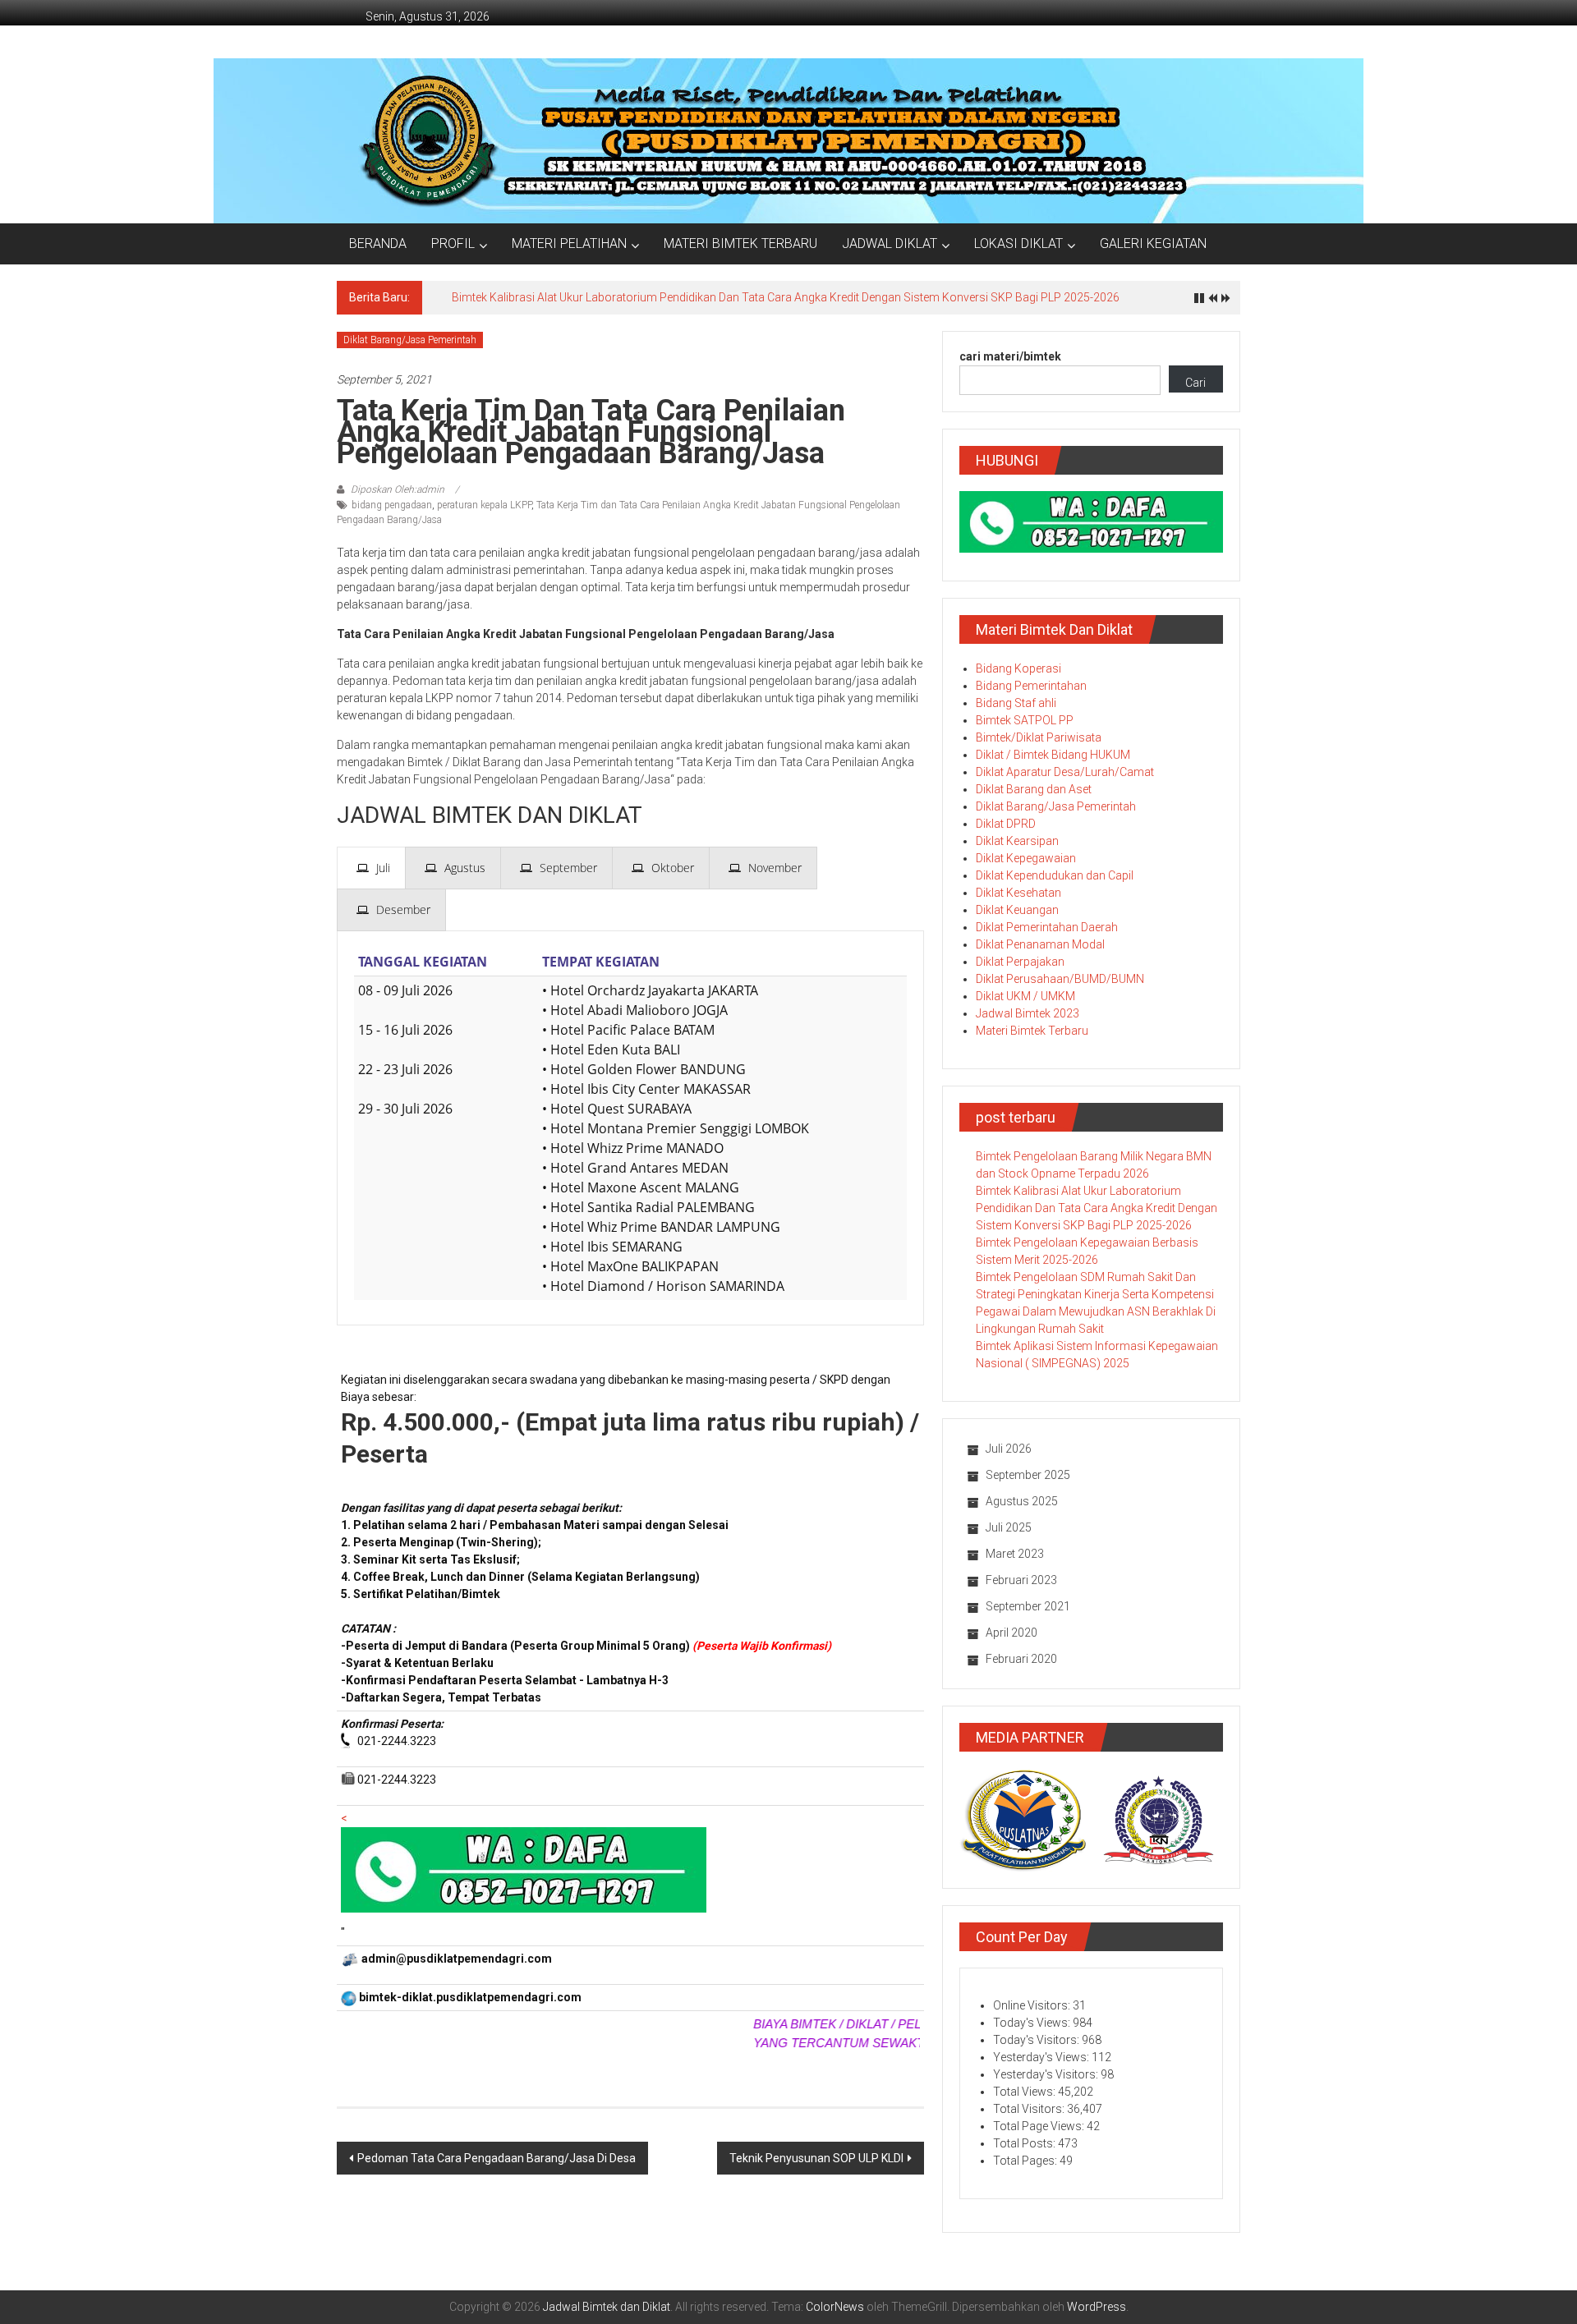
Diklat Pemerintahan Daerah (1047, 927)
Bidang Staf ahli (1016, 703)
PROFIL (453, 243)
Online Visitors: (1033, 2005)
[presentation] (371, 868)
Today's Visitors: (1037, 2040)
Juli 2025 (1009, 1527)
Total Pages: (1026, 2161)
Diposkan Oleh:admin (398, 489)
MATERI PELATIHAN (569, 243)
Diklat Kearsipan (1017, 841)
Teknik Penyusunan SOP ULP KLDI (816, 2158)
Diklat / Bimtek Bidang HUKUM (1053, 755)
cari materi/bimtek (1010, 356)
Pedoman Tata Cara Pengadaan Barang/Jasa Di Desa (497, 2158)
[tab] (371, 868)
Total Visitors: (1030, 2109)
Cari (1195, 383)
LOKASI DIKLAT (1018, 243)
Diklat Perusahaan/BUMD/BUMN (1060, 979)
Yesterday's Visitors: (1047, 2074)
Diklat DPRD (1006, 824)
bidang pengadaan (392, 505)
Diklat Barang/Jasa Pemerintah (410, 340)
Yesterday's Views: (1042, 2057)
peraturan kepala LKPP (484, 505)
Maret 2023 (1015, 1554)
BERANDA (378, 243)
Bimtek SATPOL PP (1025, 720)
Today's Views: (1033, 2023)
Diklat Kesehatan (1018, 893)
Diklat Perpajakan (1020, 962)
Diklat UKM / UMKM (1025, 996)
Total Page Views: (1040, 2126)
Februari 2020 (1021, 1659)
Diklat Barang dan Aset (1034, 789)
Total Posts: (1025, 2143)
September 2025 (1028, 1475)
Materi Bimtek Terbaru (1032, 1031)
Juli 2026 (1009, 1449)
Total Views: (1025, 2092)
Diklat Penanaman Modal (1040, 944)
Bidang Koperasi (1018, 668)
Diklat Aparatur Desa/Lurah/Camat (1065, 772)
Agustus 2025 (1022, 1501)
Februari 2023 (1021, 1580)
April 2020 (1011, 1633)
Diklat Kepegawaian (1026, 858)
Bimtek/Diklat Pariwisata (1039, 737)
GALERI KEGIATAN (1153, 243)
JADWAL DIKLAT (890, 243)
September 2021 (1028, 1606)
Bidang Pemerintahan (1031, 686)
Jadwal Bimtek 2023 (1028, 1013)
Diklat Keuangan (1017, 910)
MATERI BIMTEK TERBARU (740, 243)
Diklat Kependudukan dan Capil (1055, 875)
